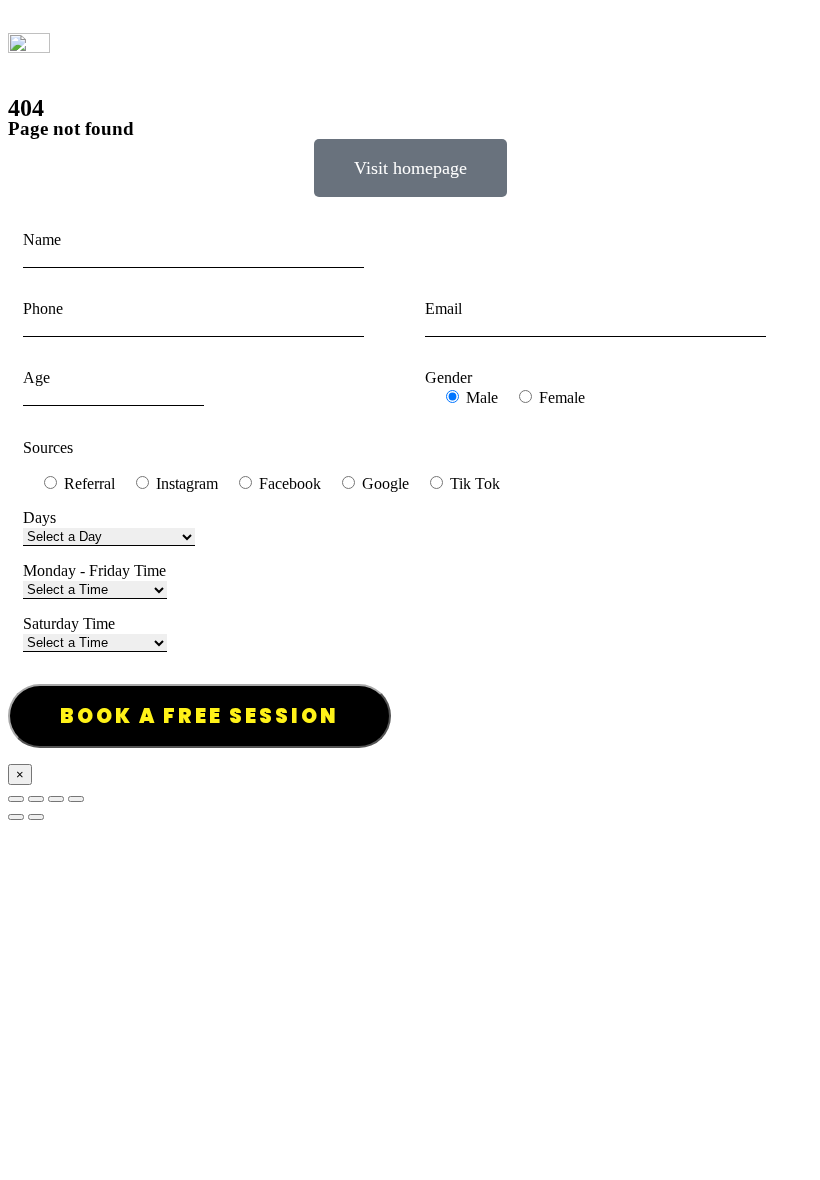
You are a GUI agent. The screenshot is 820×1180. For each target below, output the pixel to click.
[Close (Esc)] (16, 799)
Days (39, 517)
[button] (800, 43)
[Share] (36, 799)
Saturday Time (69, 623)
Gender (448, 377)
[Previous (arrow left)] (16, 817)
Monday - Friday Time (94, 570)
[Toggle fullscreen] (56, 799)
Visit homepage (410, 168)
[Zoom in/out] (76, 799)
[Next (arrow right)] (36, 817)
